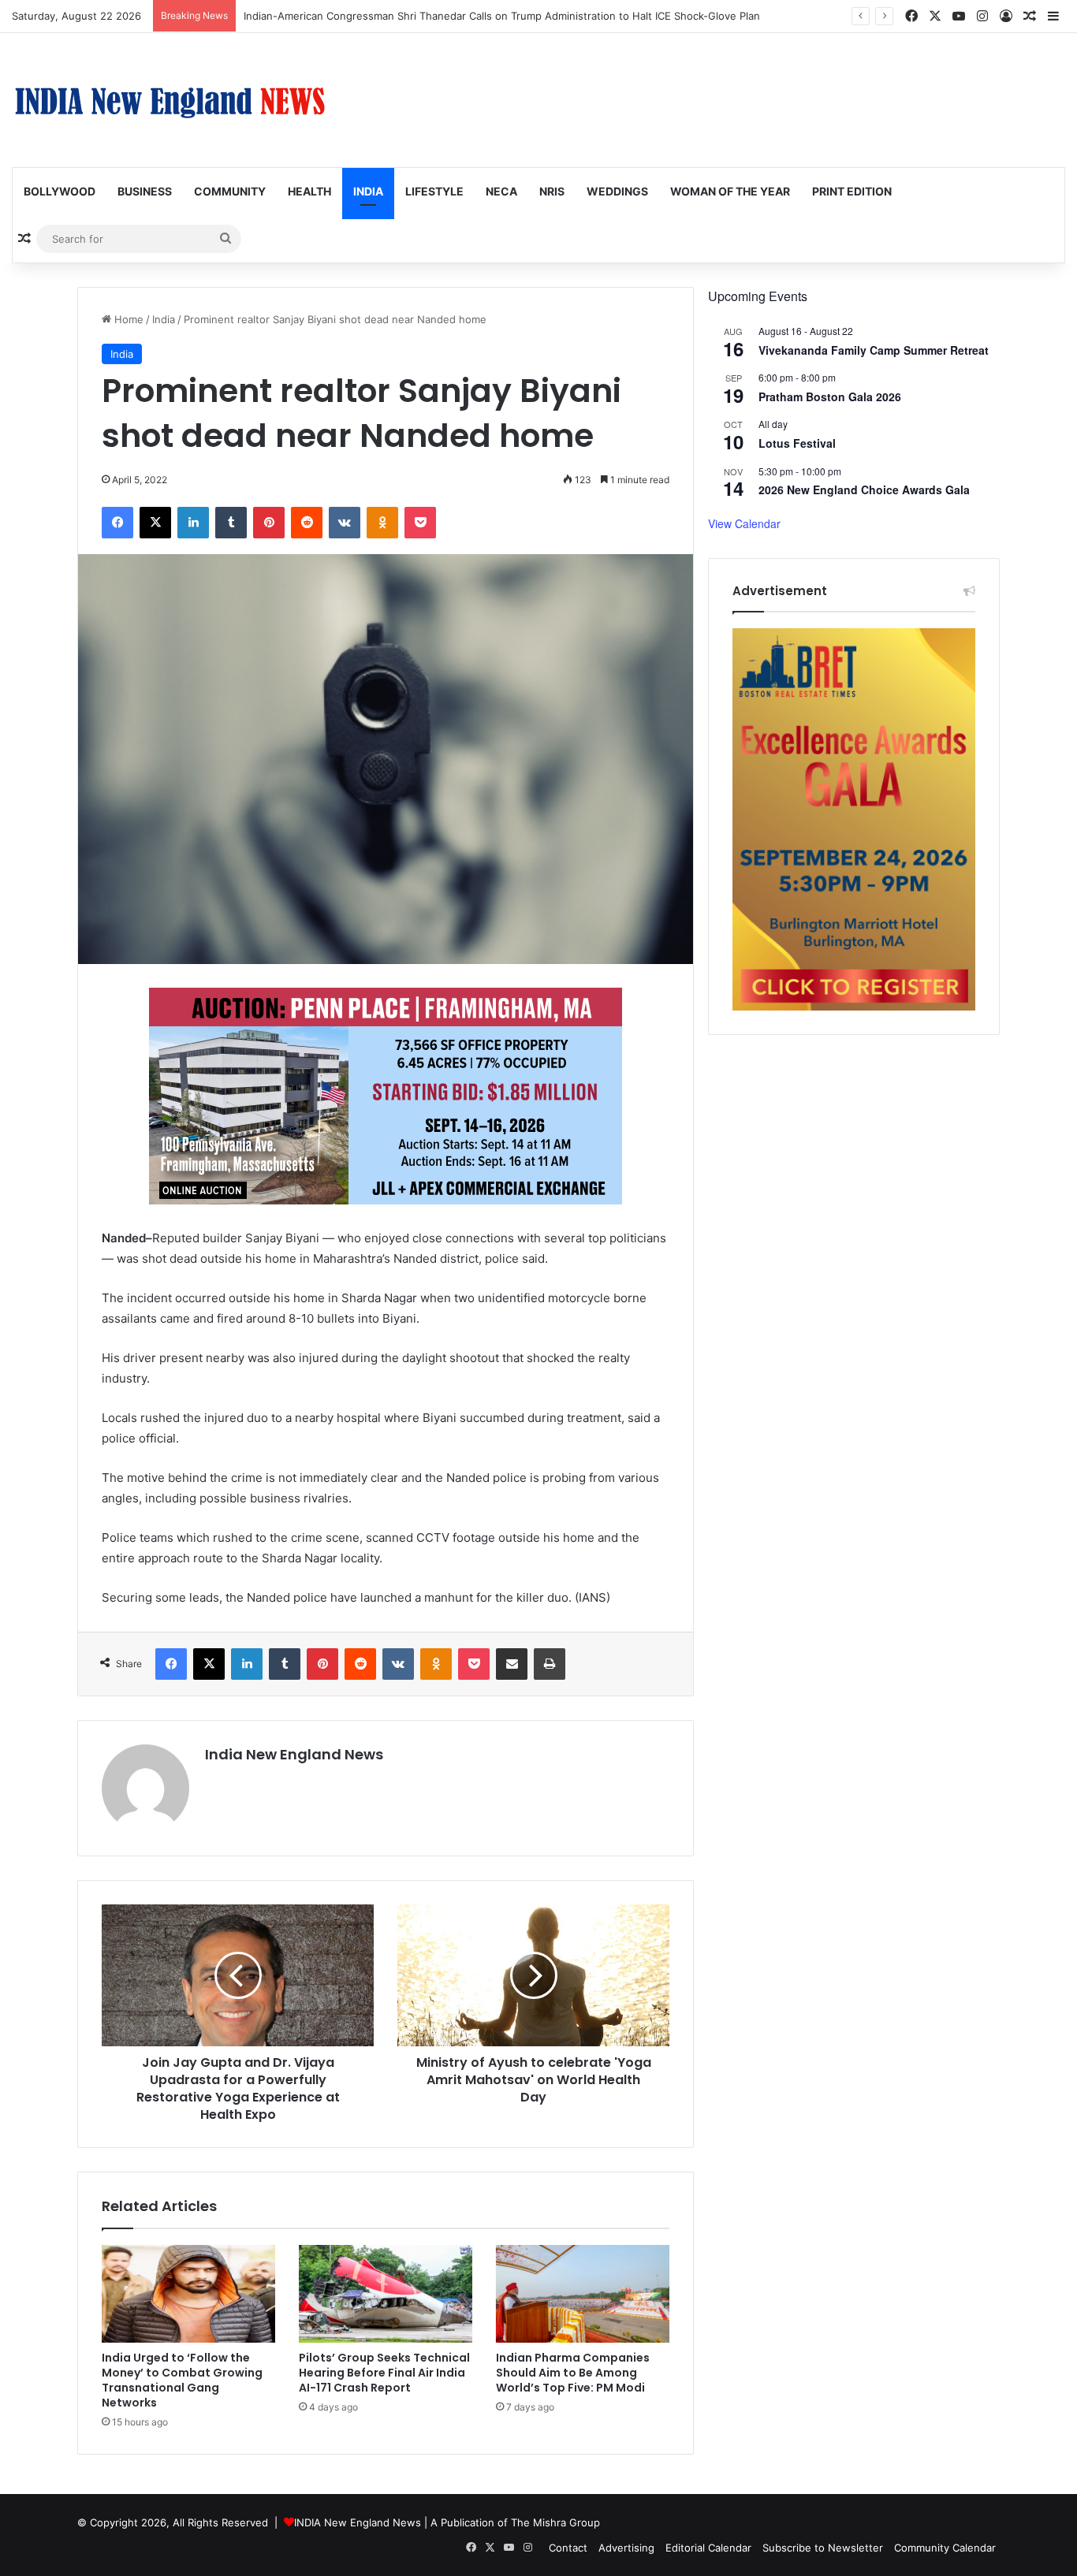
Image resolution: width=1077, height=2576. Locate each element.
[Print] (550, 1664)
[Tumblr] (231, 523)
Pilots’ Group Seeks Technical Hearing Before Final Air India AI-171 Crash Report (384, 2373)
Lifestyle (434, 191)
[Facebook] (117, 523)
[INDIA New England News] (170, 100)
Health (309, 191)
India (368, 191)
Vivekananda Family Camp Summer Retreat (874, 350)
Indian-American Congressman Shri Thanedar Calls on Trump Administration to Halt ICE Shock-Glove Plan (502, 16)
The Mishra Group (555, 2522)
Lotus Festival (797, 443)
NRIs (552, 191)
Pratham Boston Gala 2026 (830, 396)
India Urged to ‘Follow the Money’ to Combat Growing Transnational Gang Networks (182, 2380)
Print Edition (852, 191)
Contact (568, 2548)
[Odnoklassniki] (382, 523)
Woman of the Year (730, 191)
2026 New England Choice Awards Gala (864, 490)
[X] (155, 523)
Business (145, 191)
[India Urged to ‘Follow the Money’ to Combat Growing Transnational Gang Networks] (188, 2294)
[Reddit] (307, 523)
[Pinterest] (269, 523)
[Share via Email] (512, 1664)
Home (127, 319)
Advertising (626, 2548)
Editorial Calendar (708, 2548)
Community (230, 191)
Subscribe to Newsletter (823, 2548)
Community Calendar (945, 2548)
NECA (501, 191)
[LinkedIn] (193, 523)
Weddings (617, 191)
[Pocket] (420, 523)
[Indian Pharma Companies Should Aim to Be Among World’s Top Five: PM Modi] (583, 2294)
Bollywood (60, 191)
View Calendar (744, 523)
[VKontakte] (345, 523)
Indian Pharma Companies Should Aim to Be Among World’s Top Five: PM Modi (573, 2373)
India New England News (294, 1754)
